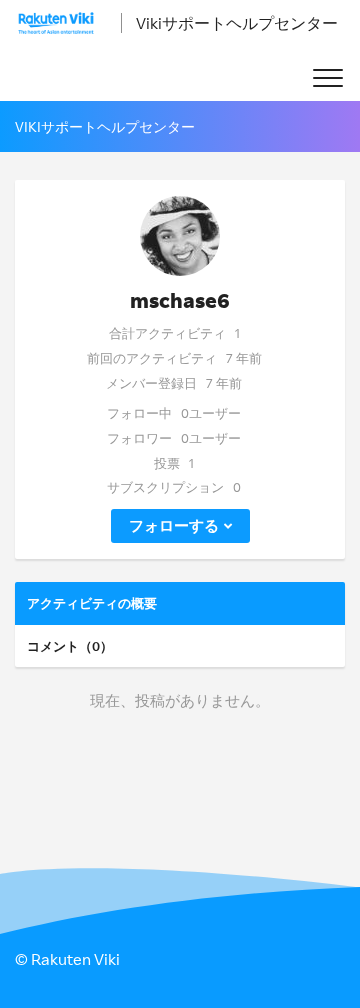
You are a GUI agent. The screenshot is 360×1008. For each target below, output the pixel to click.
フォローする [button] (174, 525)
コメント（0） (70, 646)
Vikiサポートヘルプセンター (237, 23)
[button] (327, 78)
